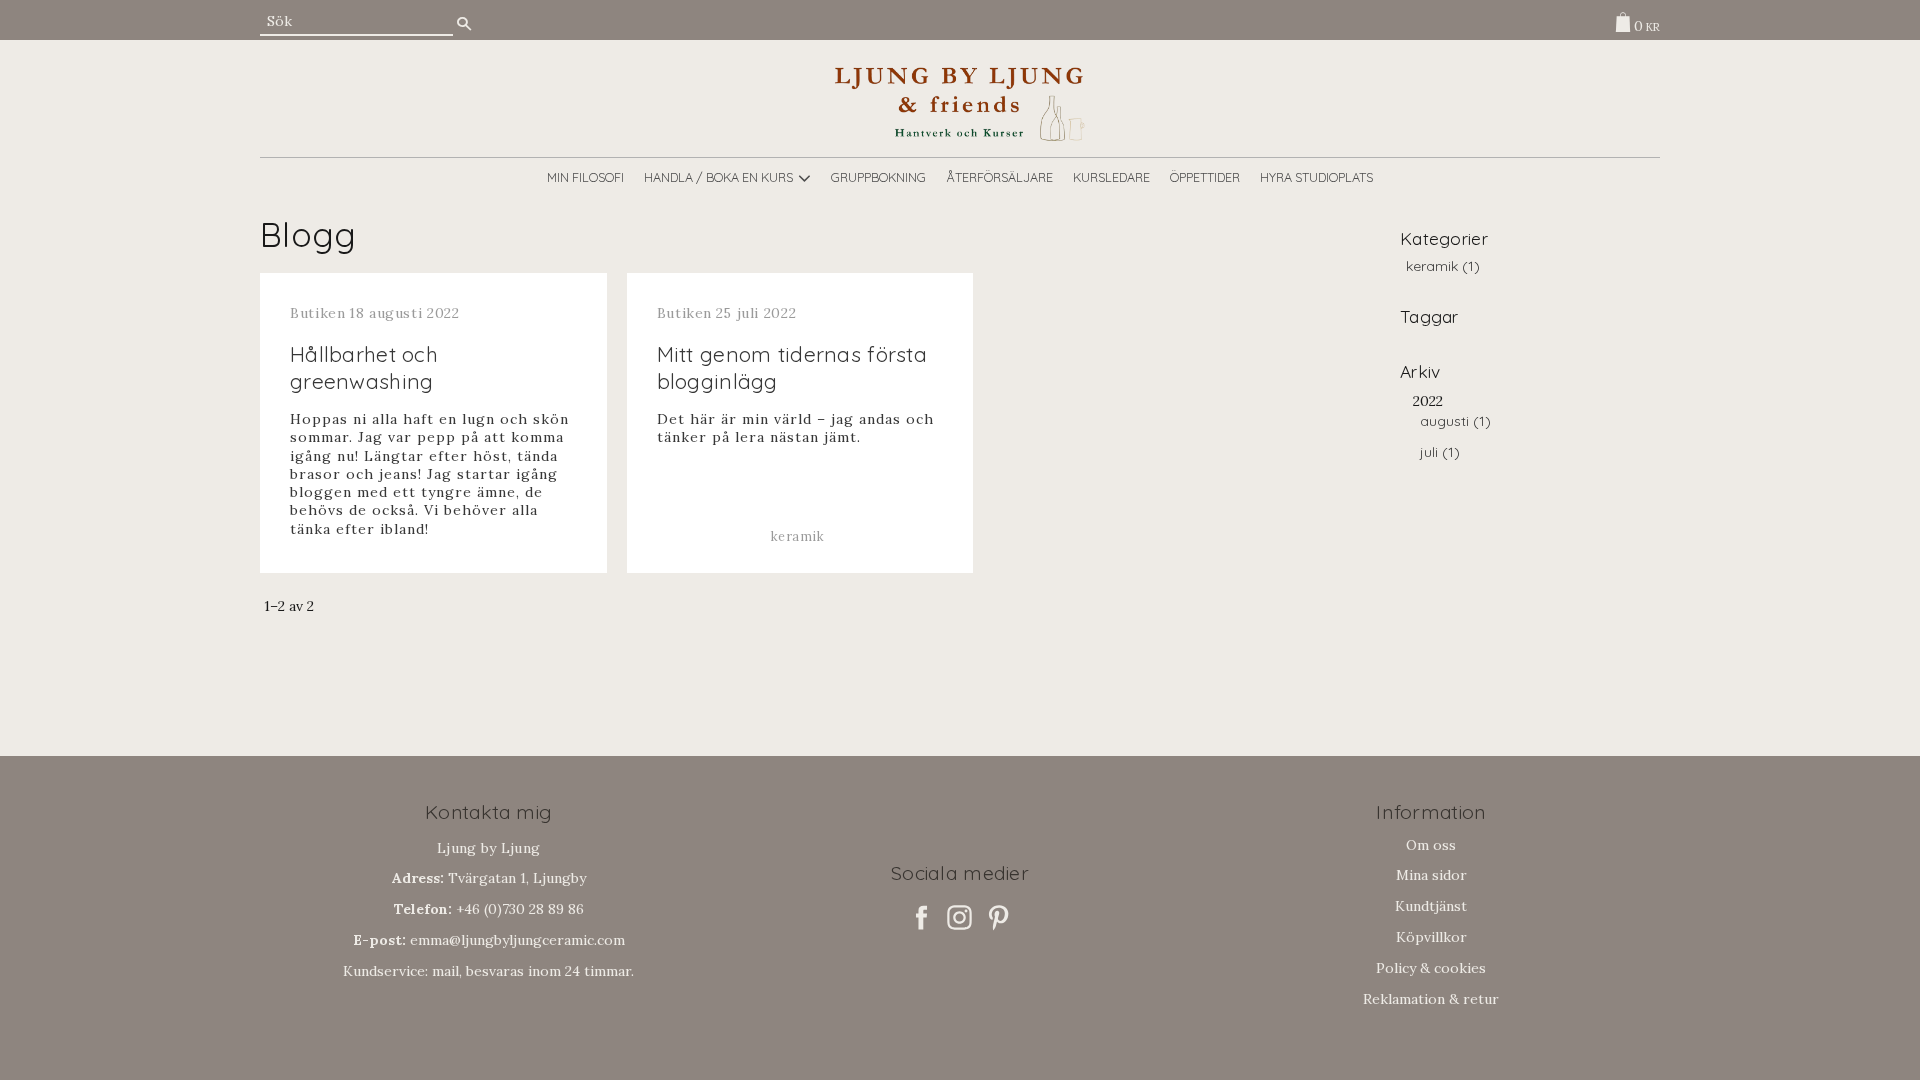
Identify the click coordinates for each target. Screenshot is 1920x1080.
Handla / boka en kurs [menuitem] (718, 177)
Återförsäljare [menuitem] (999, 177)
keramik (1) (1443, 266)
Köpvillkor (1431, 937)
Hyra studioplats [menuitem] (1316, 177)
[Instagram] (960, 917)
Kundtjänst (1431, 906)
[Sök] (464, 23)
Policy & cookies (1431, 968)
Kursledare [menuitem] (1111, 177)
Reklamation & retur (1431, 999)
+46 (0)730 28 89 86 (489, 909)
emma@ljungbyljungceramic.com (489, 940)
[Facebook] (922, 917)
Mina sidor (1431, 875)
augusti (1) (1455, 421)
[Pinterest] (998, 917)
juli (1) (1440, 452)
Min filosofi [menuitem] (585, 177)
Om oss (1431, 845)
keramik (797, 536)
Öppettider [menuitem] (1205, 177)
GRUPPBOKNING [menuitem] (878, 177)
